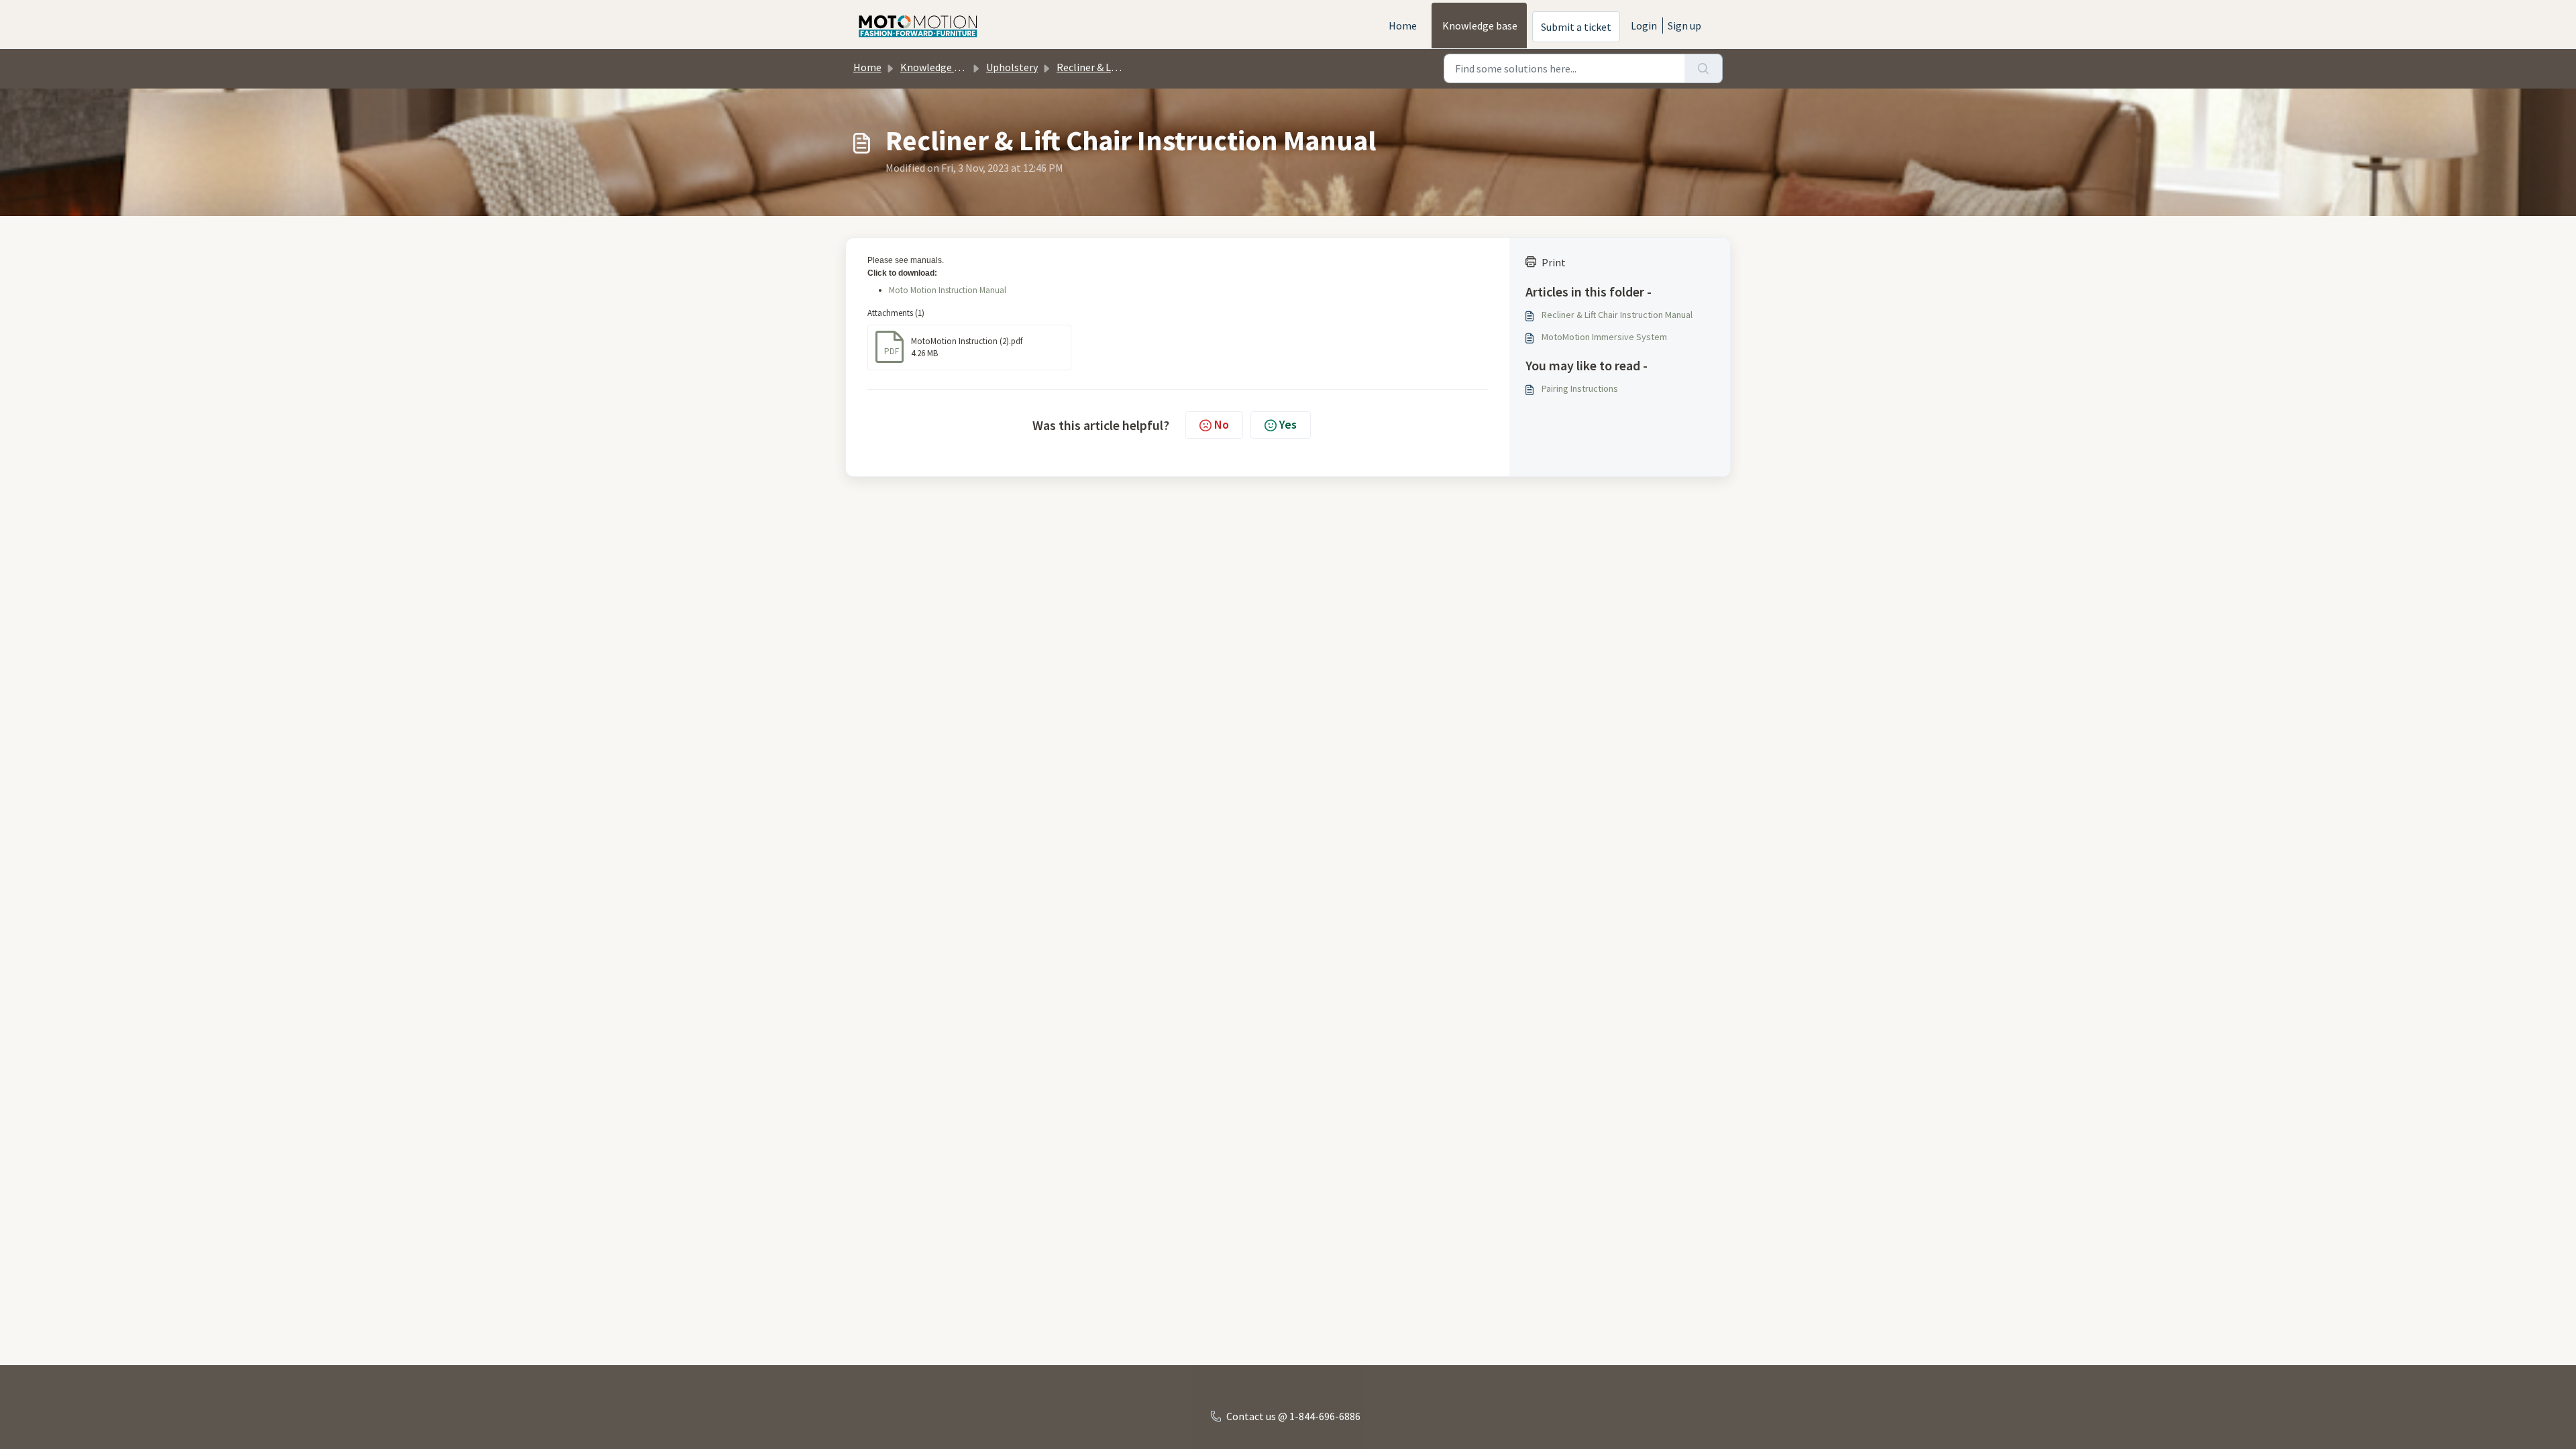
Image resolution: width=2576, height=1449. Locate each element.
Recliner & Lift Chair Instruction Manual (1617, 315)
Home (1403, 25)
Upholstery (1012, 67)
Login (1644, 25)
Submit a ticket (1576, 27)
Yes (1288, 424)
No (1222, 424)
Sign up (1684, 25)
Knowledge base (1480, 25)
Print (1554, 262)
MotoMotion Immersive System (1604, 337)
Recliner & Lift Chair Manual (1119, 67)
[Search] (1704, 68)
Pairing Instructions (1580, 388)
